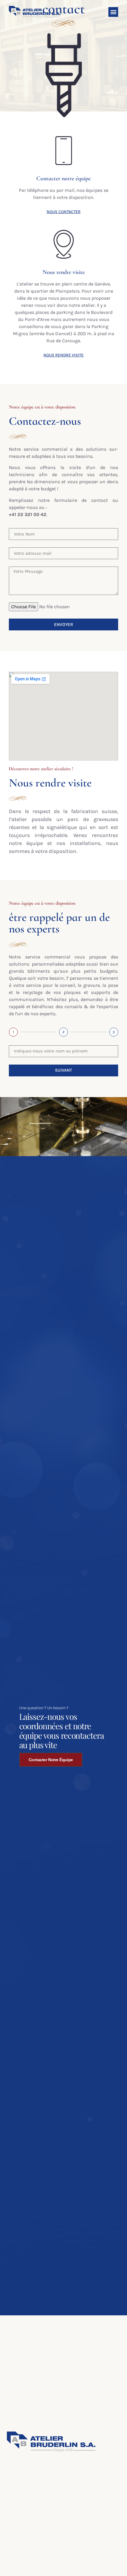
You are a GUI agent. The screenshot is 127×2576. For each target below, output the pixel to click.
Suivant (63, 1070)
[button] (113, 12)
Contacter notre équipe (51, 1760)
